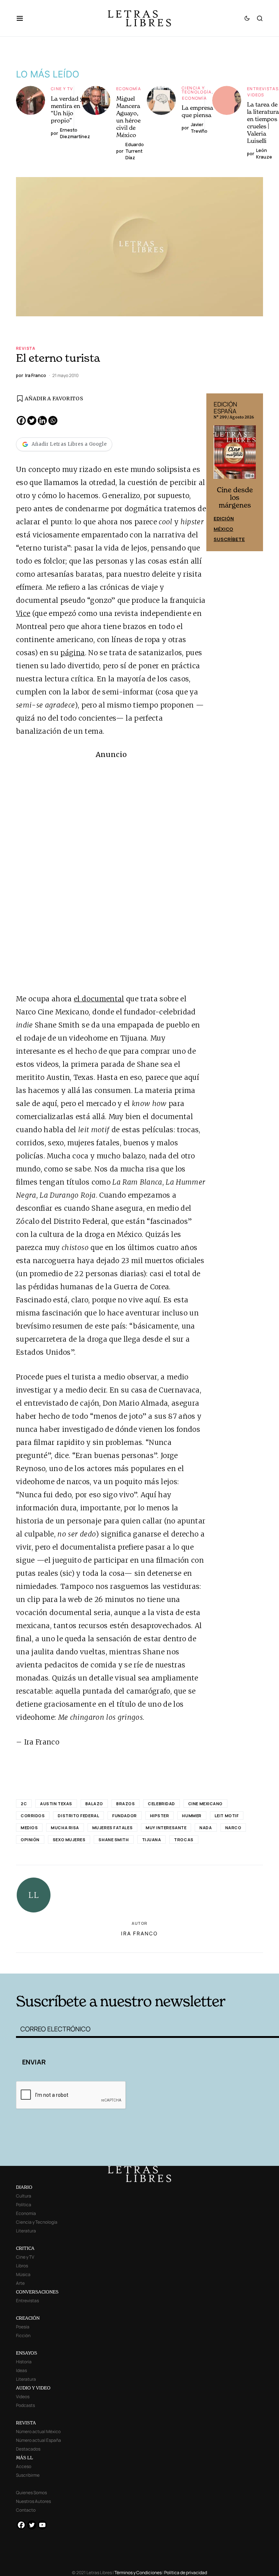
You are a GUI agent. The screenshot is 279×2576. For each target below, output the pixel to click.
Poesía (23, 2327)
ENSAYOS (27, 2353)
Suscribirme (28, 2475)
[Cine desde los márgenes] (235, 455)
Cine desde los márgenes (235, 498)
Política (24, 2205)
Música (23, 2274)
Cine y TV (62, 89)
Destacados (28, 2449)
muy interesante (166, 1828)
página (72, 653)
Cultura (24, 2196)
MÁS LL (25, 2458)
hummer (192, 1816)
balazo (94, 1804)
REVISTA (26, 2423)
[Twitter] (32, 420)
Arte (20, 2283)
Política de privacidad (186, 2573)
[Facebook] (21, 420)
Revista (26, 348)
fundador (124, 1816)
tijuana (152, 1840)
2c (24, 1804)
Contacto (26, 2510)
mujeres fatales (112, 1828)
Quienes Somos (31, 2493)
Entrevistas (263, 89)
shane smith (114, 1840)
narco (233, 1828)
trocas (184, 1840)
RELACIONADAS (71, 1962)
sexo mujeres (69, 1840)
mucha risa (65, 1828)
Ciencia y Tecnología (197, 90)
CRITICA (25, 2248)
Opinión (30, 1840)
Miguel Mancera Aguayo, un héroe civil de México (128, 117)
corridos (33, 1816)
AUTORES (194, 1962)
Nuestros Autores (33, 2501)
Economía (129, 89)
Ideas (21, 2370)
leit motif (227, 1816)
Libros (22, 2266)
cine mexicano (205, 1804)
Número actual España (39, 2440)
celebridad (161, 1804)
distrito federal (78, 1816)
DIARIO (24, 2187)
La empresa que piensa (197, 111)
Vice (23, 613)
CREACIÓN (28, 2318)
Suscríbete (229, 539)
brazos (126, 1804)
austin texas (56, 1804)
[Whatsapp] (53, 420)
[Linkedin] (42, 420)
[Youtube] (42, 2525)
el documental (99, 999)
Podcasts (25, 2405)
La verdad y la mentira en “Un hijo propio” (70, 109)
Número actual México (38, 2431)
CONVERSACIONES (37, 2292)
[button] (23, 18)
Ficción (23, 2335)
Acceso (24, 2466)
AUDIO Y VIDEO (33, 2388)
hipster (160, 1816)
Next (254, 472)
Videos (256, 95)
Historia (24, 2362)
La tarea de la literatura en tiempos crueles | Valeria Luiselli (263, 123)
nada (206, 1828)
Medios (29, 1828)
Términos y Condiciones (138, 2573)
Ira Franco (139, 1933)
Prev (216, 472)
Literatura (26, 2231)
